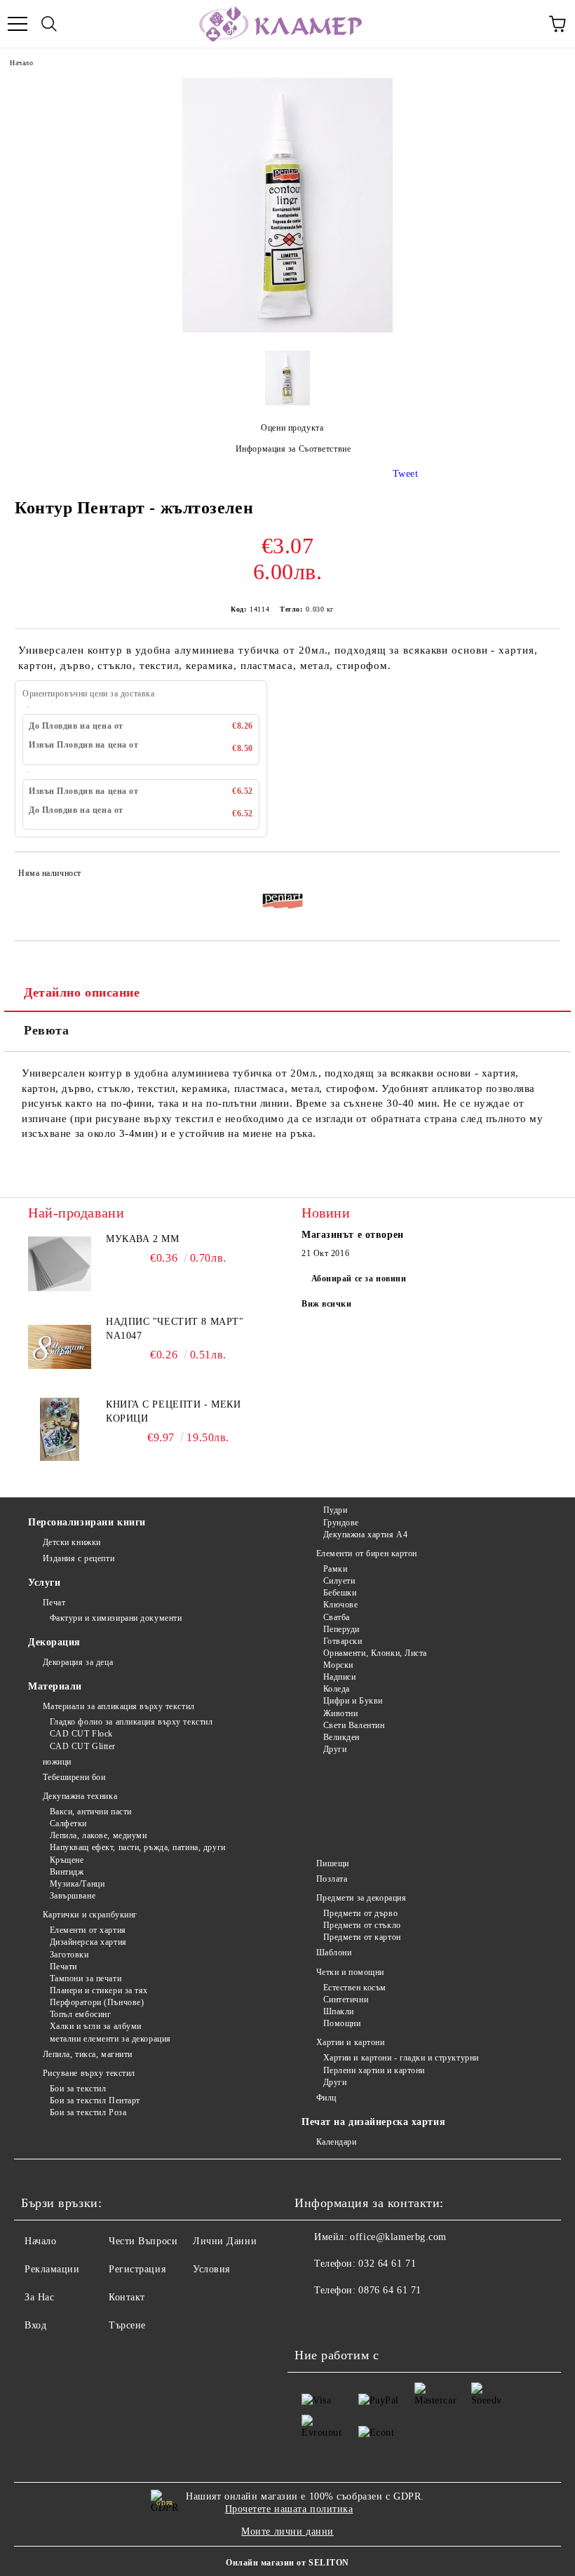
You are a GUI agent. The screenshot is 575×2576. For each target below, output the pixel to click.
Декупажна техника (80, 1796)
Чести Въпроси (143, 2241)
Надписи (339, 1677)
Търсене (127, 2325)
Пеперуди (341, 1629)
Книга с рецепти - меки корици (173, 1411)
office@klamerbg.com (398, 2237)
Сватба (337, 1617)
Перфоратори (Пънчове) (97, 2002)
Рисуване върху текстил (89, 2073)
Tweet (406, 474)
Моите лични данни (287, 2531)
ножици (57, 1762)
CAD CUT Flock (81, 1734)
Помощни (342, 2023)
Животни (340, 1713)
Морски (338, 1665)
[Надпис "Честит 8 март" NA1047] (60, 1347)
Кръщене (67, 1860)
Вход (35, 2325)
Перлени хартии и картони (374, 2070)
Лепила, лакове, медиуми (98, 1835)
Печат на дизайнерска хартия (373, 2122)
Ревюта (46, 1030)
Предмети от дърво (360, 1913)
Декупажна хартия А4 (365, 1535)
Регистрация (137, 2269)
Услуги (44, 1583)
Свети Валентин (354, 1725)
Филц (326, 2098)
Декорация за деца (78, 1662)
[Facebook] (313, 2319)
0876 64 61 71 (390, 2290)
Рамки (335, 1569)
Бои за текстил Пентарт (95, 2100)
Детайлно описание (82, 992)
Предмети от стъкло (362, 1925)
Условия (211, 2269)
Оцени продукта (292, 428)
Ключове (340, 1605)
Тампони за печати (86, 1978)
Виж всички (327, 1304)
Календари (337, 2142)
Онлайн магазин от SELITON (287, 2563)
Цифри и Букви (353, 1701)
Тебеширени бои (74, 1777)
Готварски (343, 1641)
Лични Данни (225, 2241)
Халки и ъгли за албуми (96, 2026)
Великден (341, 1737)
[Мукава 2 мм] (60, 1264)
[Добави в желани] (540, 875)
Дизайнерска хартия (88, 1942)
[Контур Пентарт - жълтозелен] (287, 329)
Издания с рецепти (79, 1558)
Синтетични (346, 2000)
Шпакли (339, 2011)
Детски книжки (72, 1542)
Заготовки (69, 1955)
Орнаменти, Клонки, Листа (375, 1653)
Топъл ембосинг (80, 2014)
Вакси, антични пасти (91, 1812)
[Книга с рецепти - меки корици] (60, 1429)
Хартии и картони (351, 2042)
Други (335, 1749)
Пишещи (333, 1863)
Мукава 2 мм (142, 1239)
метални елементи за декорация (110, 2039)
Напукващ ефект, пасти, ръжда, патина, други (138, 1847)
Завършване (73, 1896)
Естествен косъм (355, 1988)
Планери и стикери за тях (99, 1990)
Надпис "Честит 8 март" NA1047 (175, 1329)
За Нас (39, 2297)
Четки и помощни (350, 1972)
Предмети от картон (362, 1937)
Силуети (339, 1581)
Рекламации (52, 2269)
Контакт (127, 2297)
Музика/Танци (77, 1884)
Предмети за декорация (361, 1898)
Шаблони (334, 1953)
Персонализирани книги (87, 1522)
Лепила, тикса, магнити (88, 2054)
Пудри (335, 1510)
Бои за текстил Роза (88, 2112)
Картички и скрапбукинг (90, 1915)
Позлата (332, 1879)
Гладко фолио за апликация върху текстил (131, 1722)
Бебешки (340, 1593)
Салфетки (68, 1823)
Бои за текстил (78, 2089)
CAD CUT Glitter (83, 1746)
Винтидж (67, 1872)
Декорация (54, 1642)
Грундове (341, 1523)
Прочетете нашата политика (289, 2509)
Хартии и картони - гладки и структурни (401, 2058)
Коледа (337, 1689)
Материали (55, 1686)
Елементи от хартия (88, 1930)
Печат (54, 1603)
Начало (21, 63)
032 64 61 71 (387, 2264)
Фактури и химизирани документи (116, 1618)
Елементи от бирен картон (367, 1553)
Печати (63, 1967)
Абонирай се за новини (359, 1279)
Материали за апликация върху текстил (119, 1706)
